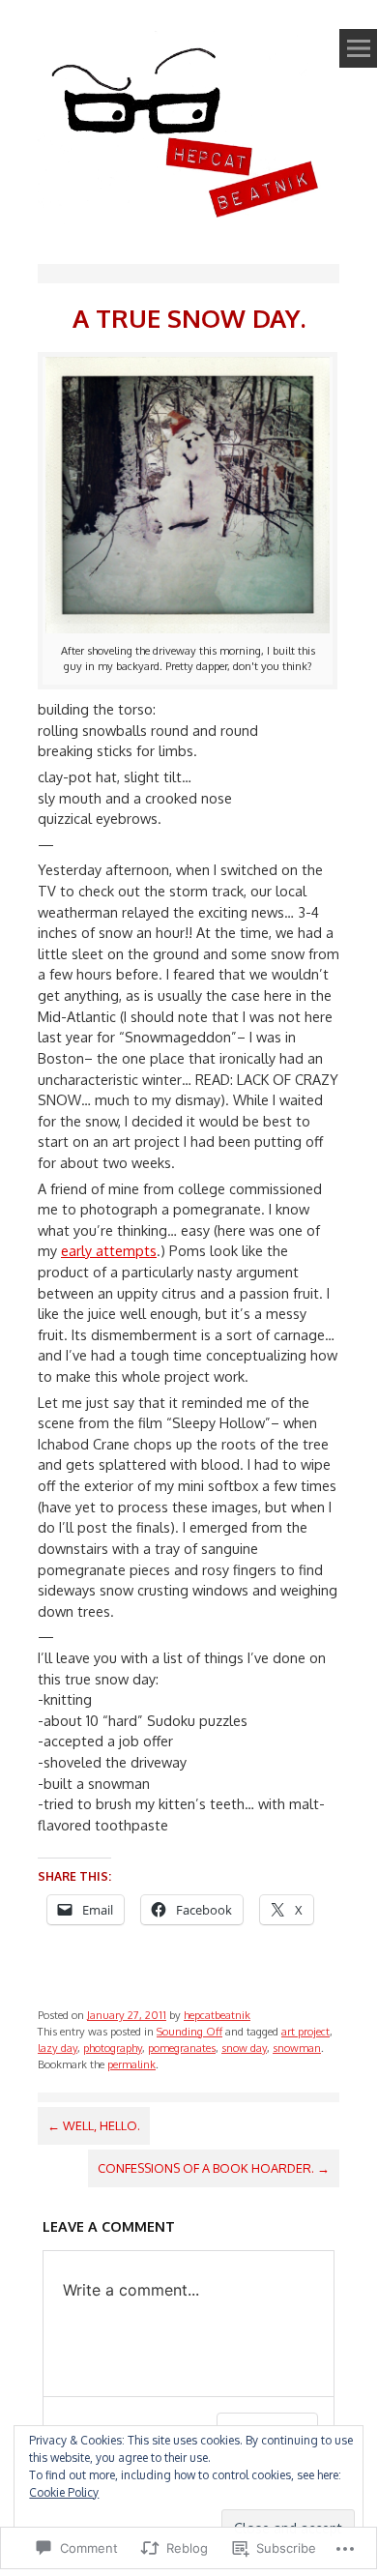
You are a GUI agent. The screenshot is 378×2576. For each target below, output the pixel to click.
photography (113, 2048)
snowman (297, 2048)
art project (305, 2031)
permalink (131, 2064)
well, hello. (94, 2125)
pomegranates (182, 2048)
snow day (244, 2048)
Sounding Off (189, 2031)
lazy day (58, 2048)
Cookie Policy (64, 2492)
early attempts (109, 1250)
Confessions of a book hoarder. (214, 2168)
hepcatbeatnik (217, 2015)
